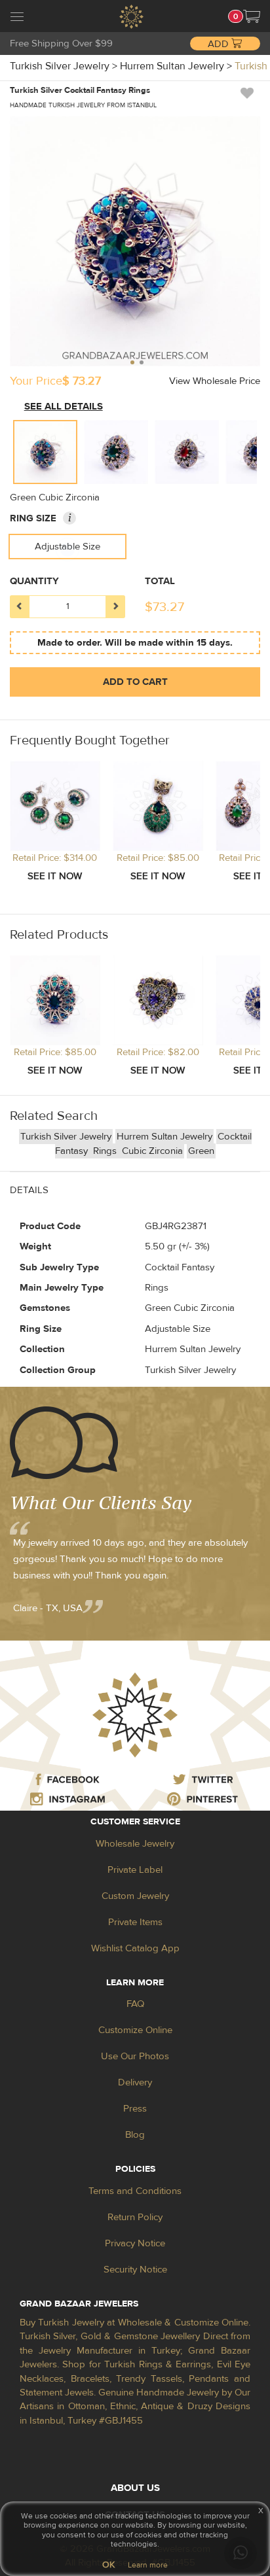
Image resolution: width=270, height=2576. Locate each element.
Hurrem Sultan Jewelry (164, 1137)
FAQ (135, 2004)
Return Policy (135, 2217)
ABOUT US (135, 2488)
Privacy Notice (135, 2243)
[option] (45, 452)
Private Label (135, 1870)
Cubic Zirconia (152, 1151)
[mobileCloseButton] (17, 18)
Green (201, 1151)
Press (135, 2109)
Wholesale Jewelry (135, 1844)
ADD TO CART (135, 682)
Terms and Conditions (135, 2191)
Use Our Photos (135, 2056)
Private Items (135, 1922)
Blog (135, 2135)
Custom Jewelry (135, 1896)
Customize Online (135, 2030)
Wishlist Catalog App (135, 1948)
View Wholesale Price (215, 381)
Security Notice (135, 2270)
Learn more (148, 2565)
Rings (106, 1151)
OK (108, 2565)
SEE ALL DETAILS (64, 407)
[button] (252, 16)
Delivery (135, 2082)
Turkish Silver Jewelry (66, 1137)
